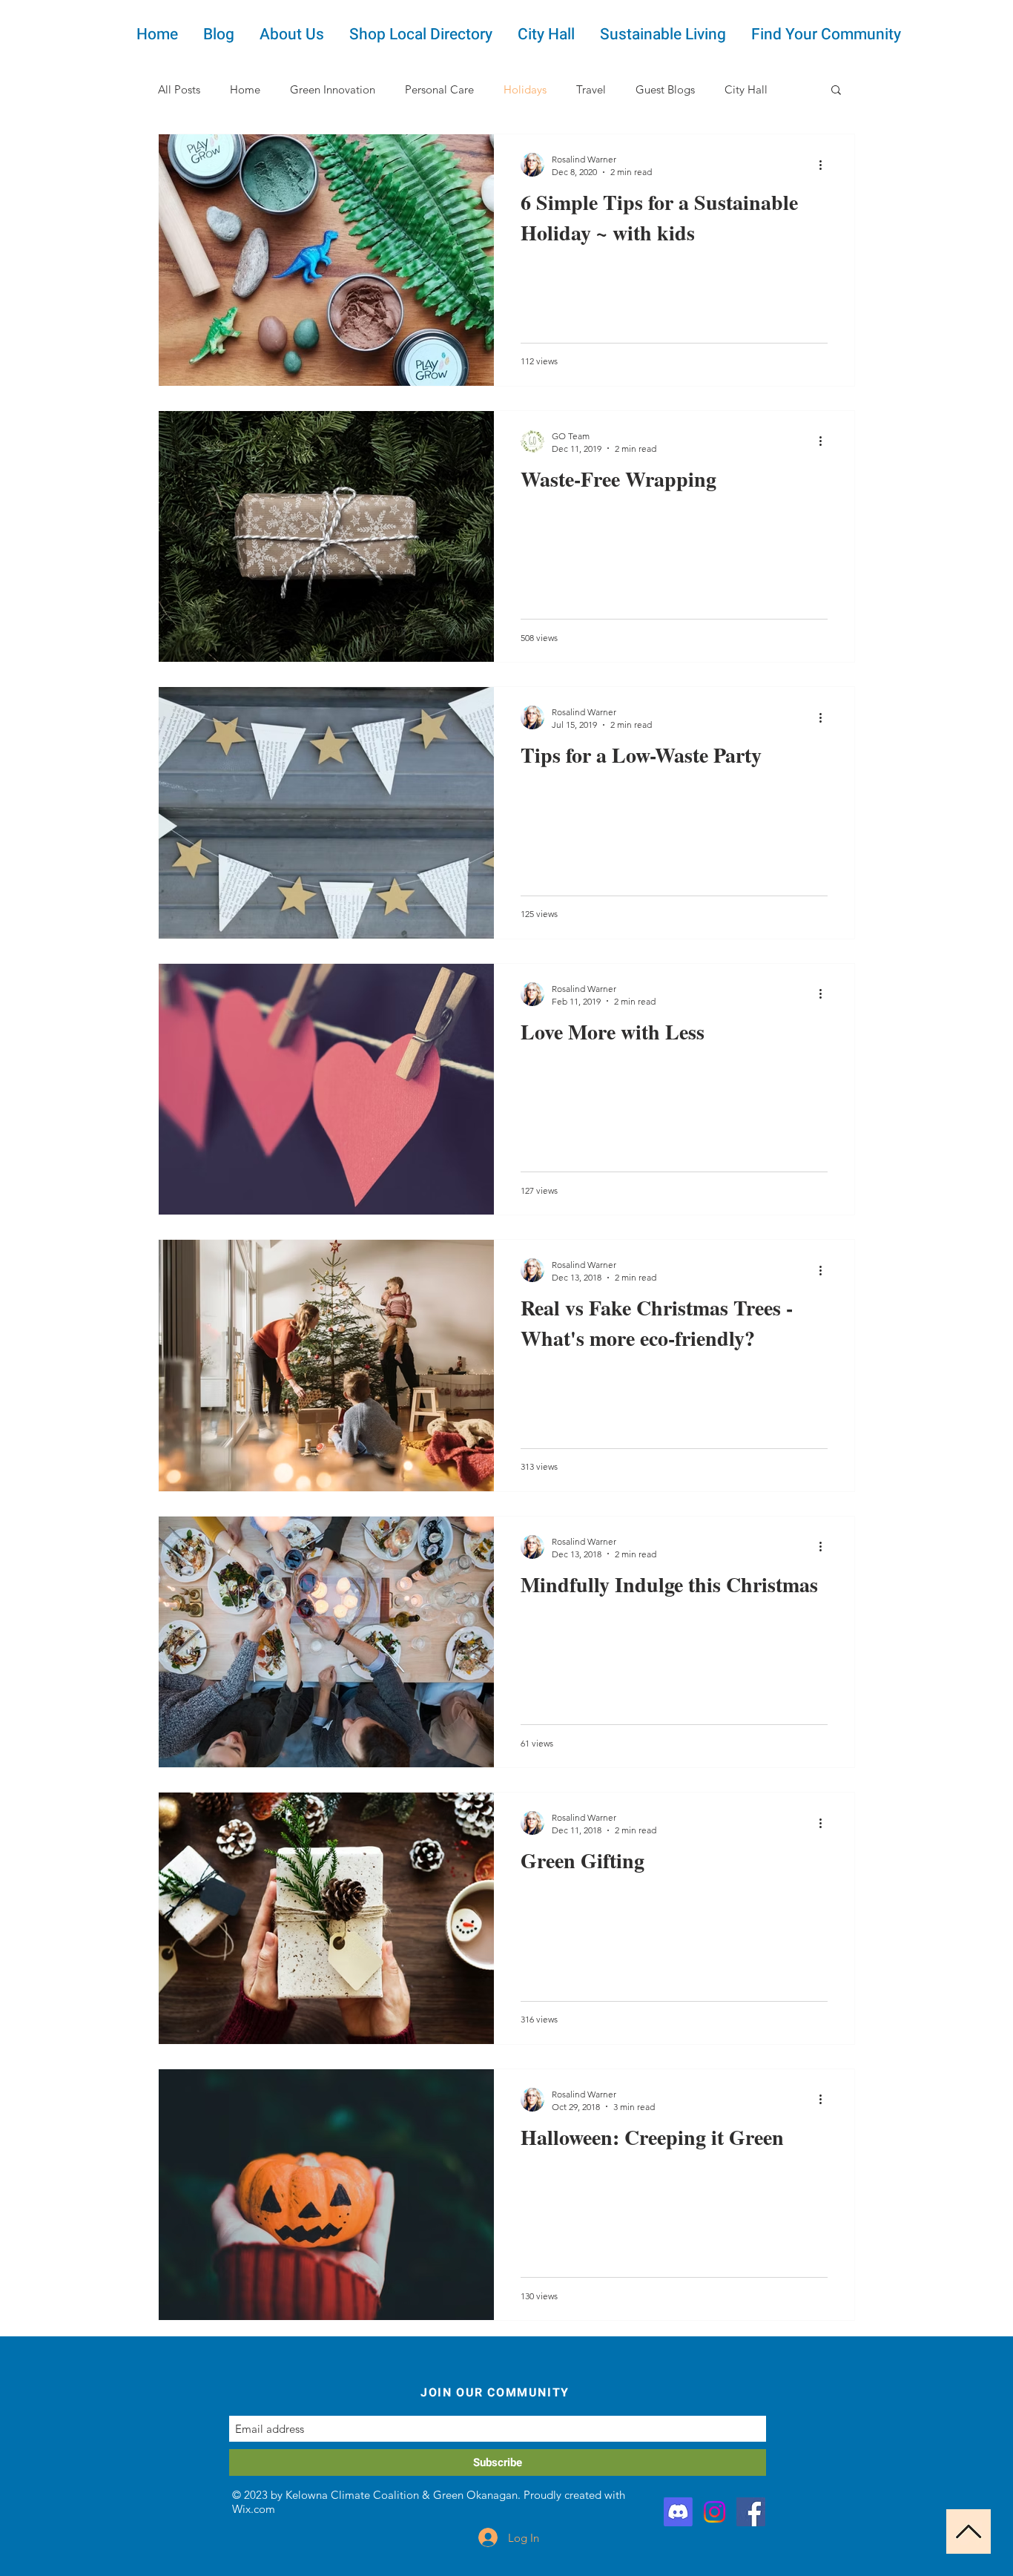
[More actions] (825, 165)
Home (245, 89)
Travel (591, 89)
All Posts (179, 89)
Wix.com (254, 2509)
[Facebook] (751, 2512)
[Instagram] (715, 2512)
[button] (836, 91)
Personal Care (439, 89)
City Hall (746, 89)
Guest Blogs (665, 89)
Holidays (525, 89)
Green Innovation (333, 89)
